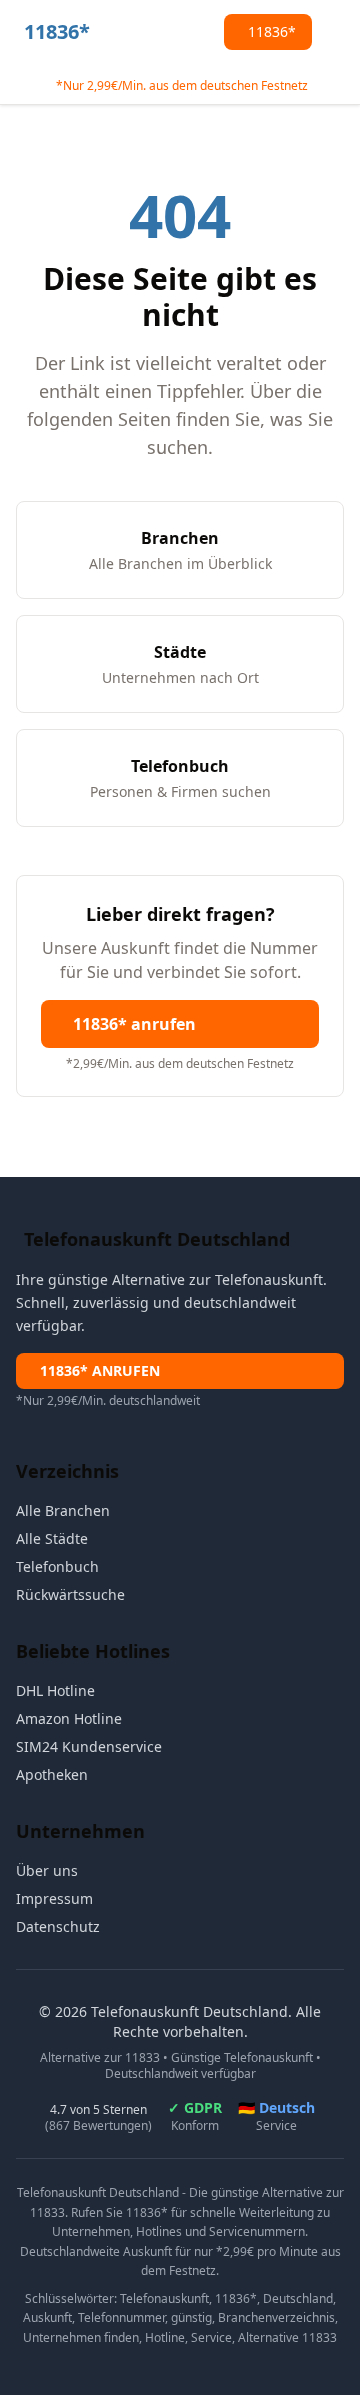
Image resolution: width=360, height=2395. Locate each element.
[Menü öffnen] (336, 32)
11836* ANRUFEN (100, 1370)
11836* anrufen (134, 1024)
